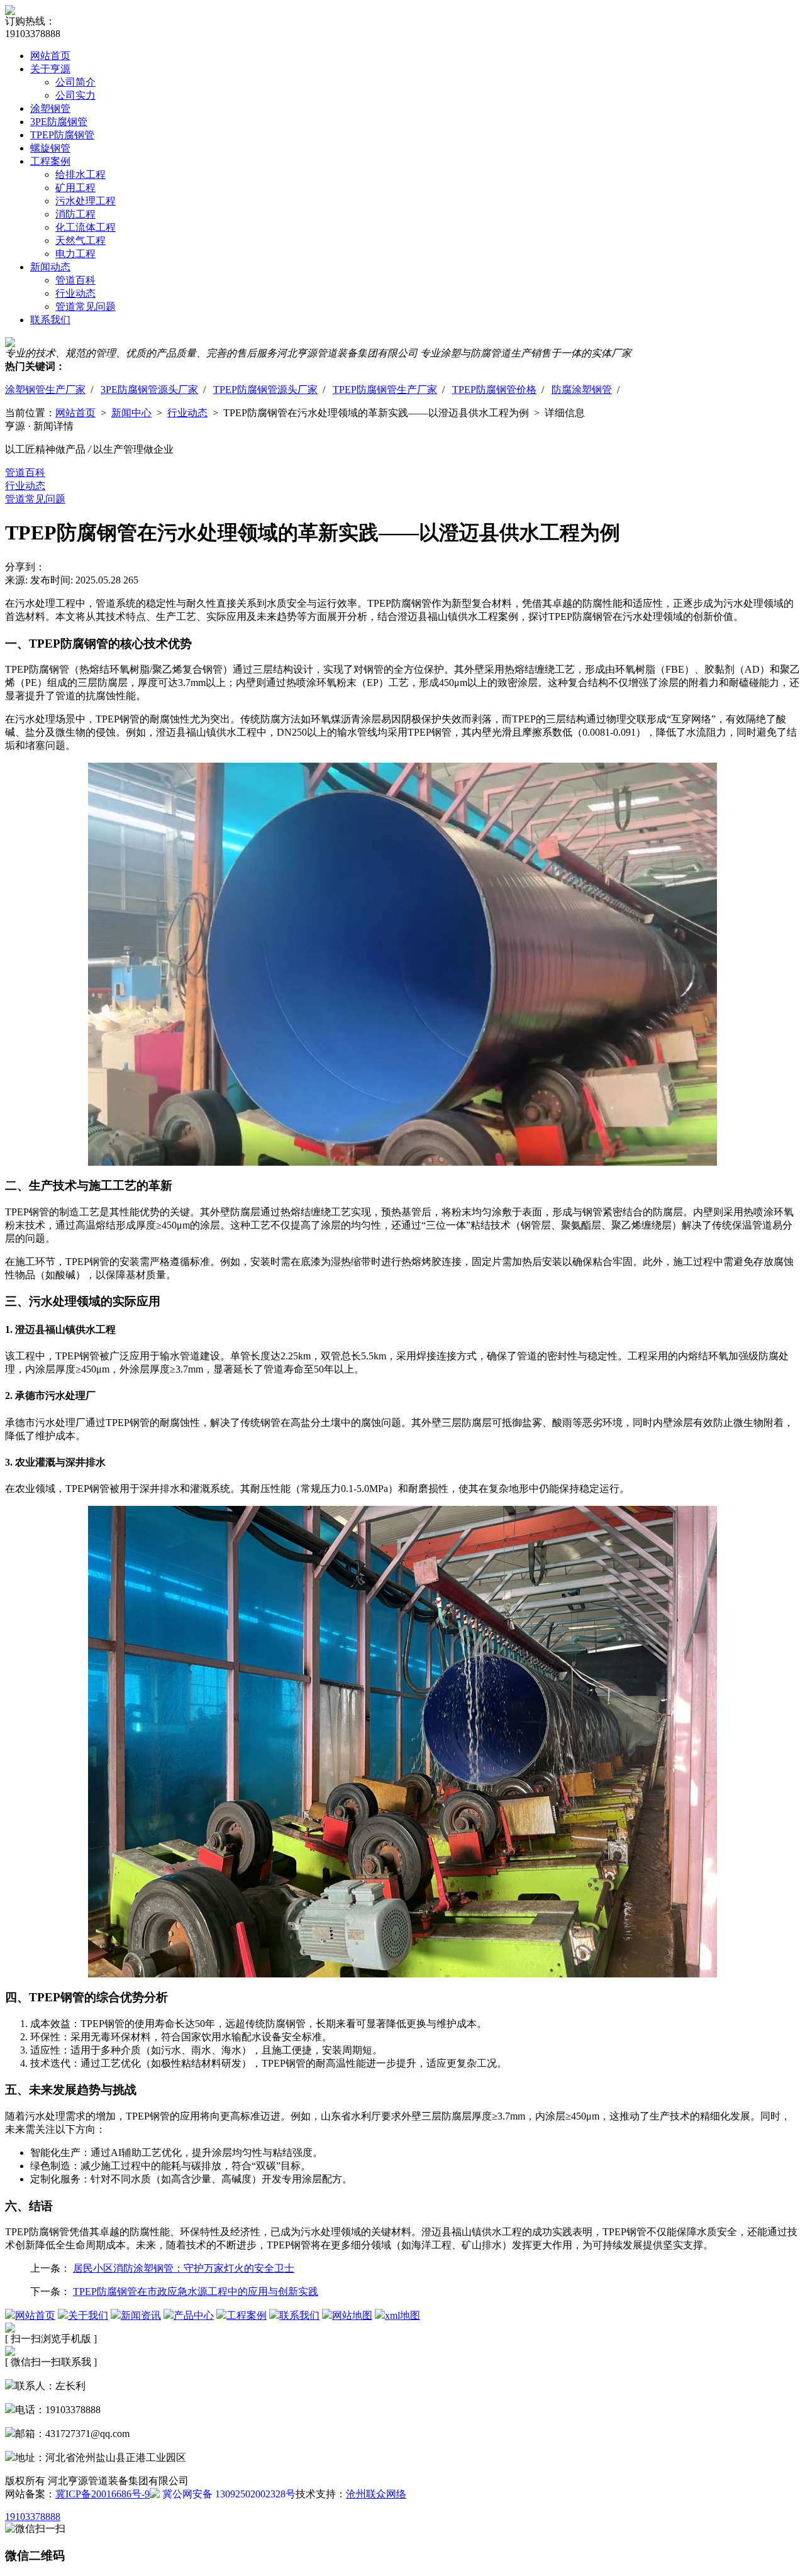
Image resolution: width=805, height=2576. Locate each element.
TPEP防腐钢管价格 (494, 390)
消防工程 (75, 214)
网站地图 (352, 2315)
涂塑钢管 (50, 108)
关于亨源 (50, 69)
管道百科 (75, 280)
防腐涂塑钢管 (582, 390)
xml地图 (402, 2315)
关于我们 (88, 2315)
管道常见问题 (86, 307)
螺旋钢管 (50, 148)
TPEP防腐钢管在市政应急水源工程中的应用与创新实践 (196, 2291)
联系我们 (50, 320)
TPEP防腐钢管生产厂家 (385, 390)
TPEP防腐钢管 (62, 135)
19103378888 (33, 2517)
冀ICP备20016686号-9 (103, 2494)
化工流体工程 (86, 227)
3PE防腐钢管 (59, 122)
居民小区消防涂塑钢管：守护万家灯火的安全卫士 (184, 2268)
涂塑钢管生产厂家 (45, 390)
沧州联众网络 (376, 2494)
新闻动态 (50, 267)
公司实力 (75, 95)
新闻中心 (131, 413)
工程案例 (50, 161)
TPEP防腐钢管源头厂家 (265, 390)
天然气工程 (80, 240)
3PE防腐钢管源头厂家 (149, 390)
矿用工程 (75, 188)
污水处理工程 (86, 201)
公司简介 (75, 82)
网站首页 (50, 56)
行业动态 (75, 293)
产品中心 (194, 2315)
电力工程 (75, 254)
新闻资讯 (141, 2315)
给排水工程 (80, 174)
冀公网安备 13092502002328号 (228, 2494)
